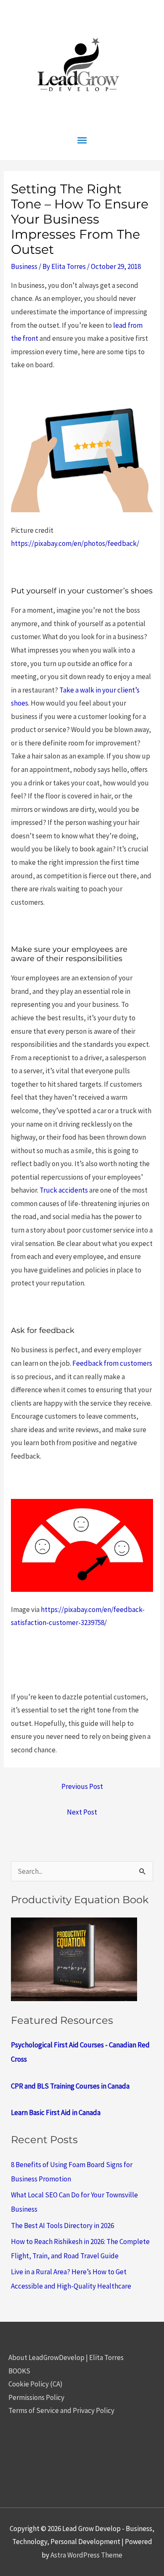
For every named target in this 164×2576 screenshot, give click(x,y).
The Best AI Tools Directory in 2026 (62, 2226)
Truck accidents (64, 1190)
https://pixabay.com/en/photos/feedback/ (75, 543)
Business (24, 266)
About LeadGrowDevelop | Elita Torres (66, 2357)
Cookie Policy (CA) (36, 2384)
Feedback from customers (112, 1363)
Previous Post (82, 1786)
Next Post (82, 1812)
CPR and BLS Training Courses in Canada (70, 2086)
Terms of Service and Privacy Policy (61, 2410)
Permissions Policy (36, 2397)
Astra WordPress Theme (86, 2555)
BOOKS (19, 2371)
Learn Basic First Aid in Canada (56, 2112)
